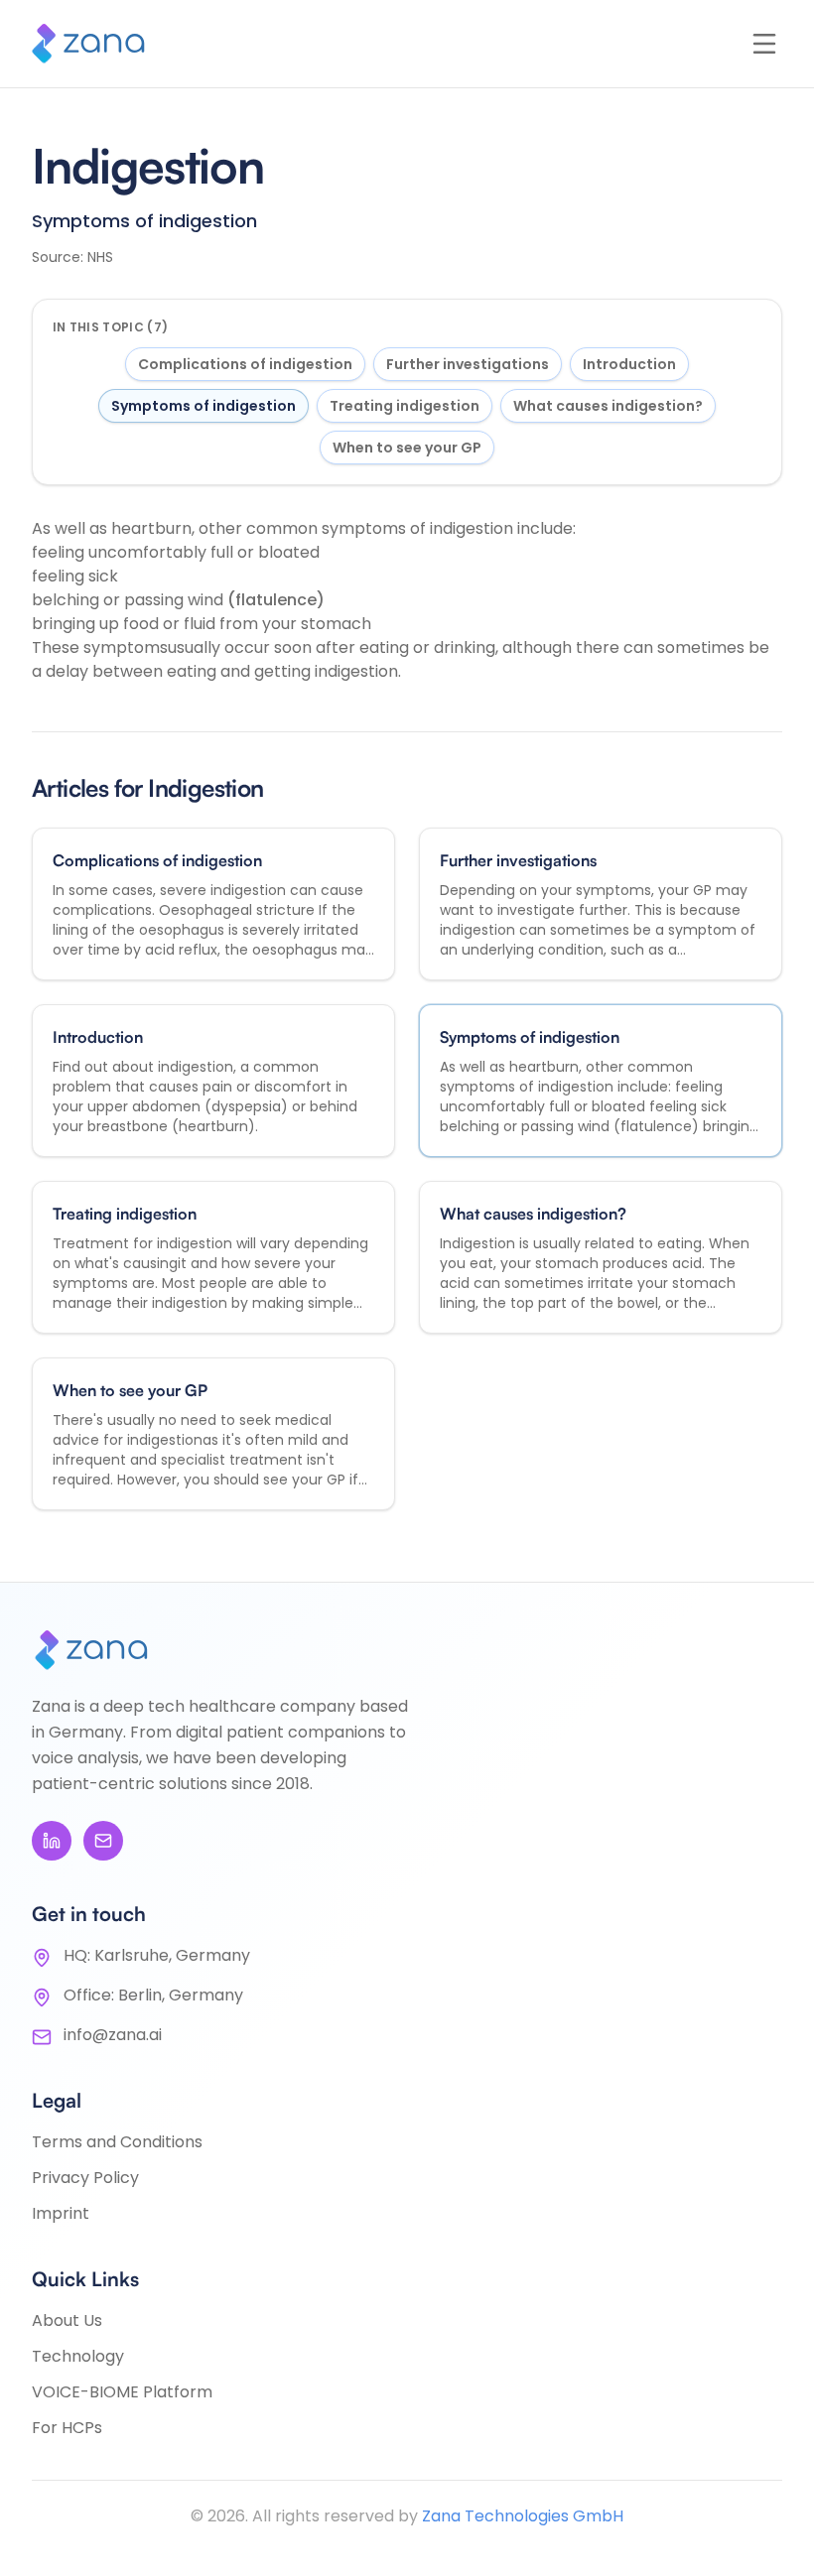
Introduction (629, 364)
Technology (78, 2356)
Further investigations (468, 364)
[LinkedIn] (52, 1841)
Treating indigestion (405, 406)
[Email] (103, 1841)
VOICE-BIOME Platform (122, 2392)
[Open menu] (764, 44)
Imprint (61, 2213)
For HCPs (67, 2428)
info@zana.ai (113, 2035)
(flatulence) (276, 600)
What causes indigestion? (608, 406)
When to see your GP (407, 448)
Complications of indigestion (245, 364)
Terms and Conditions (117, 2142)
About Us (67, 2320)
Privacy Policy (85, 2178)
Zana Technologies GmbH (523, 2516)
